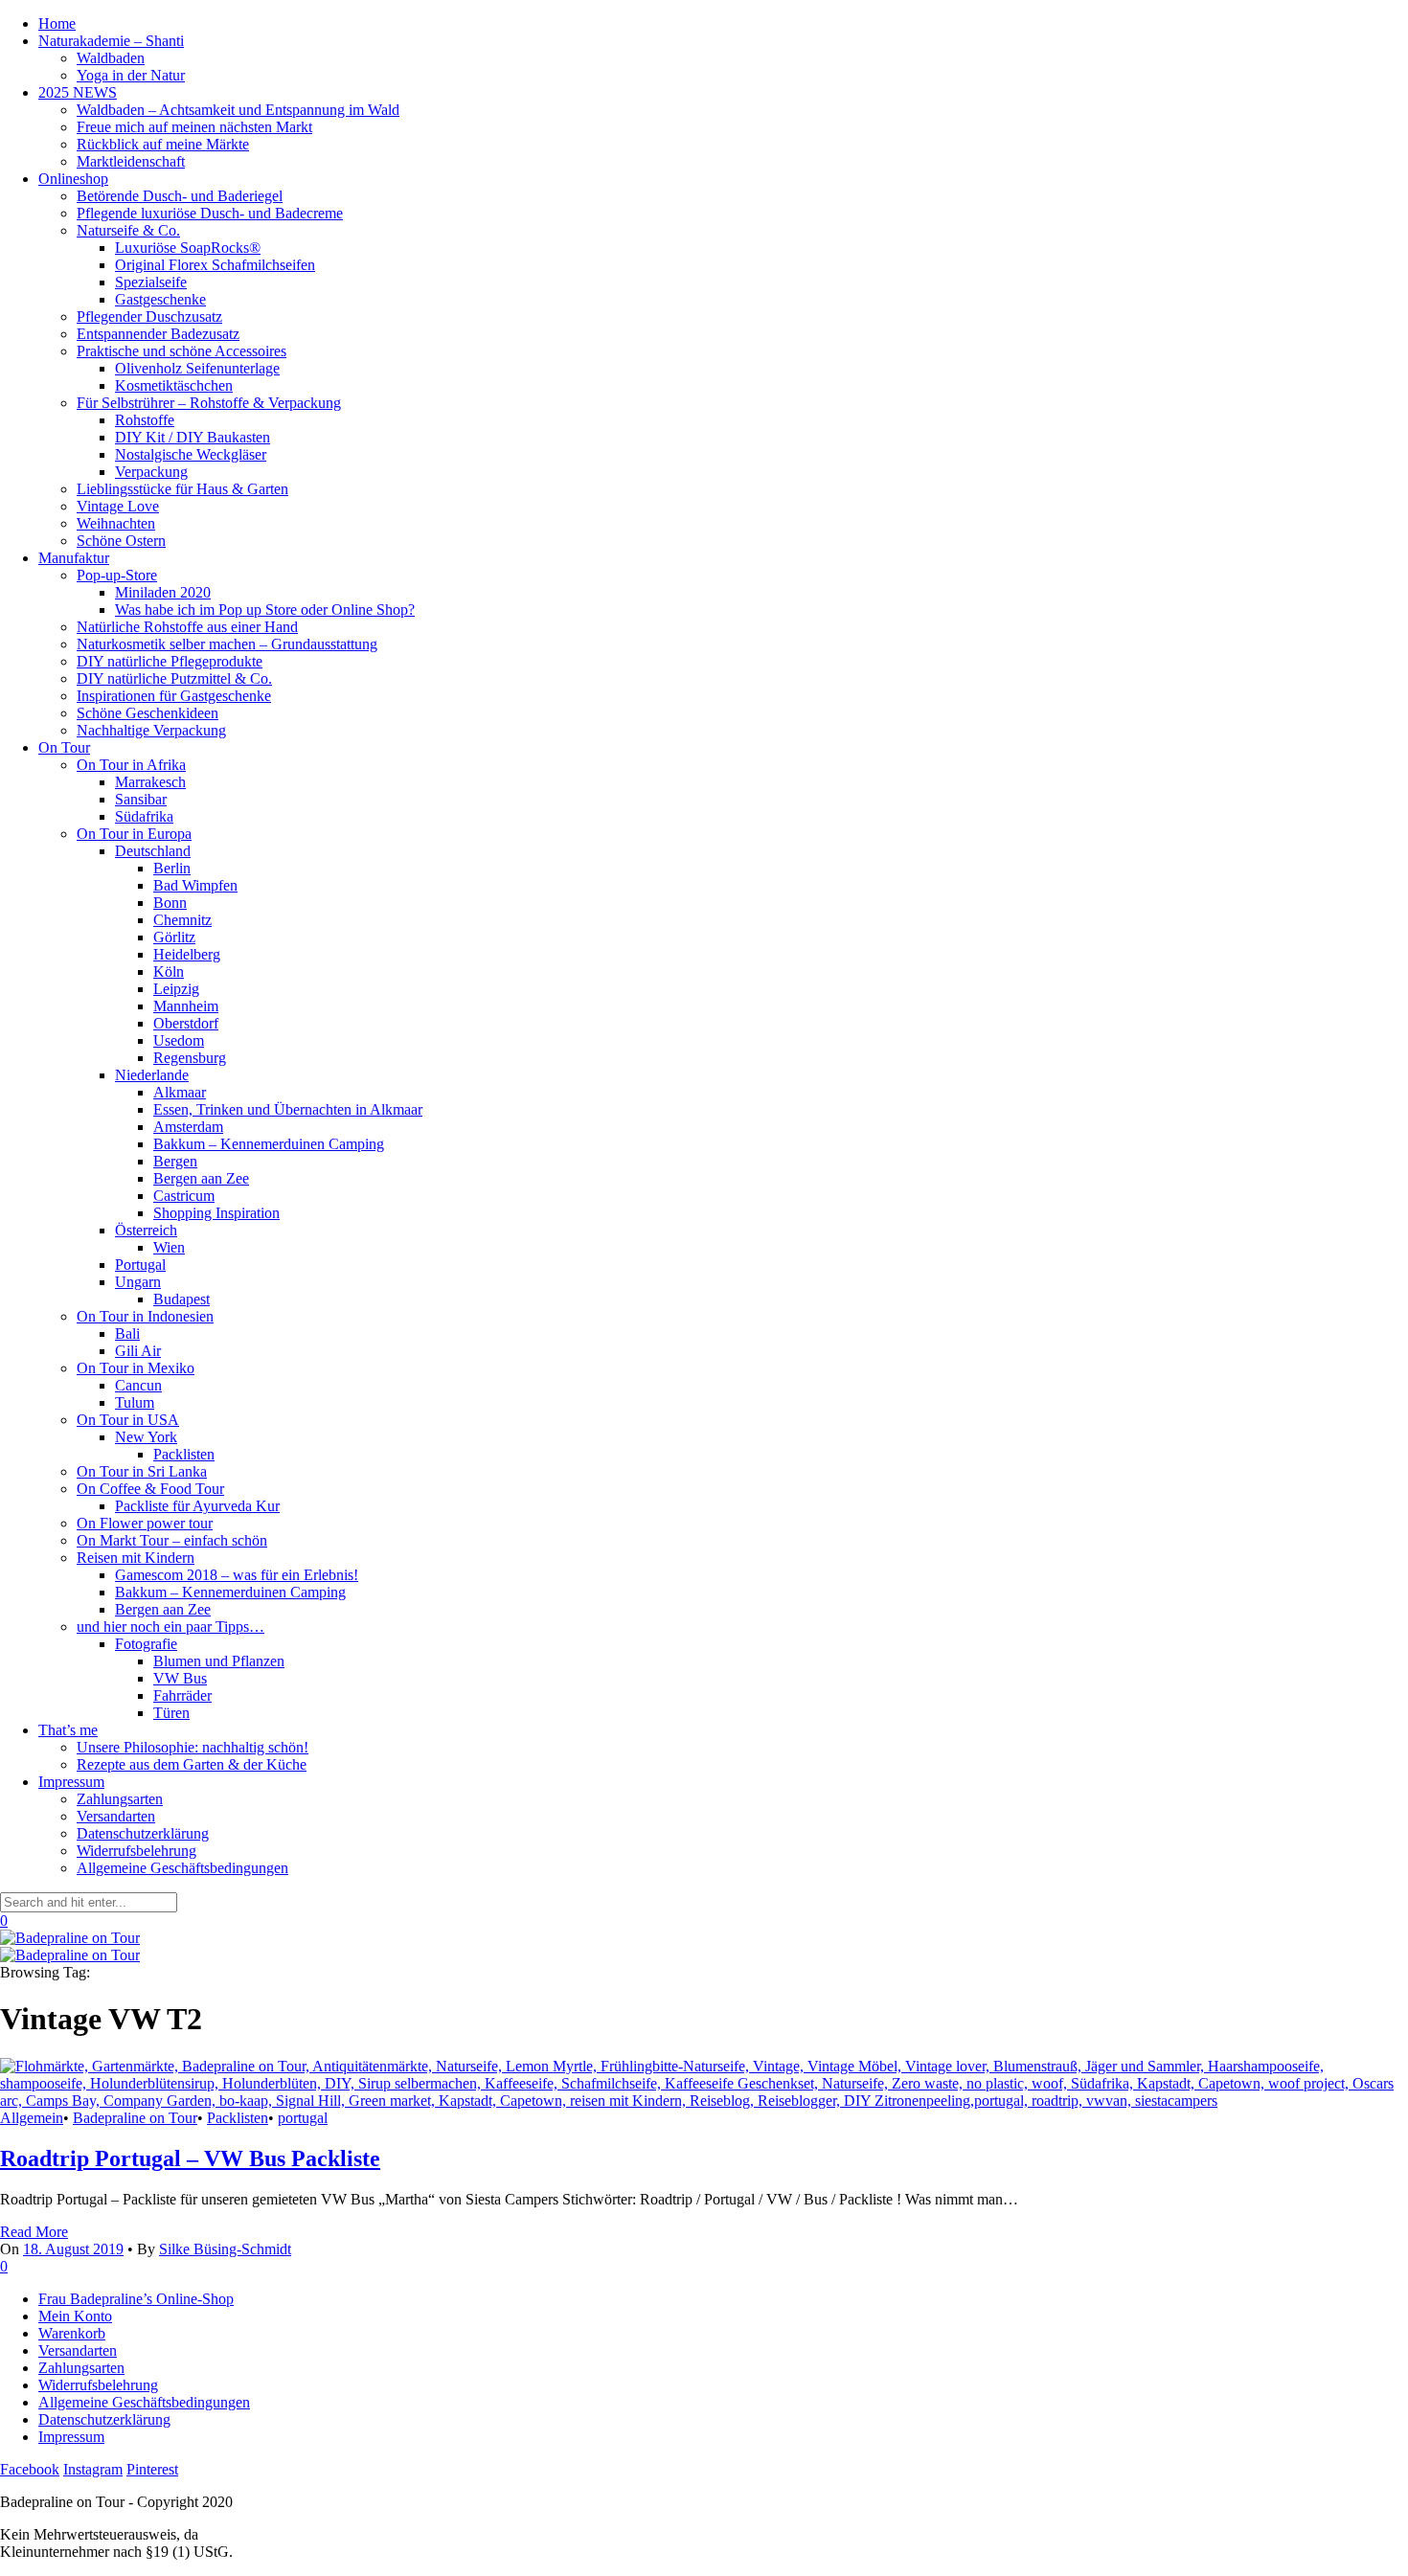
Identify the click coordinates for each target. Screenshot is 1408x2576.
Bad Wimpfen (195, 885)
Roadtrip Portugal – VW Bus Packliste (190, 2158)
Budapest (182, 1299)
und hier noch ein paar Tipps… (170, 1627)
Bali (127, 1333)
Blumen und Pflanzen (219, 1661)
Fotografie (146, 1644)
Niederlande (152, 1075)
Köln (169, 972)
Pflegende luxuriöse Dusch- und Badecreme (210, 213)
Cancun (138, 1385)
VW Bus (180, 1678)
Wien (169, 1247)
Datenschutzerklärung (143, 1833)
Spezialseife (151, 282)
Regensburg (190, 1058)
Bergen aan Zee (201, 1178)
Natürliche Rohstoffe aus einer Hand (187, 627)
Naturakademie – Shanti (111, 41)
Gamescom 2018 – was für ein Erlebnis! (237, 1575)
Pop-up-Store (117, 575)
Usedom (179, 1040)
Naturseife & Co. (128, 230)
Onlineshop (73, 179)
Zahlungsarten (120, 1799)
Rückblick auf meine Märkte (163, 144)
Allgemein (32, 2118)
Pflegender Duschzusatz (149, 316)
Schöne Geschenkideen (148, 713)
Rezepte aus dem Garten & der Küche (192, 1764)
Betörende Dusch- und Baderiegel (180, 196)
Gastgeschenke (160, 299)
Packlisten (184, 1454)
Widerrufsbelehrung (136, 1851)
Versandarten (116, 1816)
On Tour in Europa (134, 834)
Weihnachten (116, 523)
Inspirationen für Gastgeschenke (174, 696)
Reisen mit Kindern (136, 1558)
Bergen (175, 1161)
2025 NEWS (78, 92)
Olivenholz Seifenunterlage (197, 368)
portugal (303, 2118)
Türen (171, 1713)
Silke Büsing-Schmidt (225, 2249)
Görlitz (174, 937)
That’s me (68, 1730)
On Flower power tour (145, 1523)
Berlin (172, 868)
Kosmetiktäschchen (174, 385)
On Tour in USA (128, 1420)
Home (57, 23)
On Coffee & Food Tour (150, 1489)
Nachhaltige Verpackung (151, 730)
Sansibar (141, 799)
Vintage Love (118, 506)
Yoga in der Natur (131, 75)
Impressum (71, 1782)
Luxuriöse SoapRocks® (188, 248)
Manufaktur (74, 558)
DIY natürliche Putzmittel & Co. (174, 678)
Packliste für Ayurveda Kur (197, 1506)
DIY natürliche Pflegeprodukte (170, 661)
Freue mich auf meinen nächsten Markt (194, 127)
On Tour (64, 747)
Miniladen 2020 (163, 592)
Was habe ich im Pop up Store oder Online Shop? (265, 610)
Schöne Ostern (121, 541)
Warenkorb (72, 2333)
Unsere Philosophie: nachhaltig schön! (193, 1747)
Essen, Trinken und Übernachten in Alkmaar (288, 1109)
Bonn (170, 903)
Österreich (146, 1230)
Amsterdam (188, 1127)
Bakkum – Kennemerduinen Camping (269, 1144)
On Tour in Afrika (131, 765)
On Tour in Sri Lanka (142, 1471)
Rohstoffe (145, 420)
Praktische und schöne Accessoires (182, 351)
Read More (34, 2232)
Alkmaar (180, 1092)
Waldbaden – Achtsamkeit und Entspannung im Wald (238, 110)
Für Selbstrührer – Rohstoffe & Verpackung (209, 403)
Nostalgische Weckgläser (191, 454)
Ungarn (138, 1282)
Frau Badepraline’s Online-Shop (136, 2299)
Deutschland (153, 851)
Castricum (184, 1196)
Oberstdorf (186, 1023)
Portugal (140, 1265)
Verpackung (151, 472)
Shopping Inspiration (216, 1213)
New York (146, 1437)
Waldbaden (111, 58)
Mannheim (186, 1006)
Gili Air (138, 1351)
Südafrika (144, 816)
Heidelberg (187, 954)
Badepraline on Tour (135, 2118)
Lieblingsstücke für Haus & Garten (182, 489)
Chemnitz (182, 920)
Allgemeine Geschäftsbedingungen (182, 1868)
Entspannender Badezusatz (158, 334)
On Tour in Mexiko (136, 1368)
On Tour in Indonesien (145, 1316)
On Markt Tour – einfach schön (172, 1540)
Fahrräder (182, 1695)
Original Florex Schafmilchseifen (215, 265)
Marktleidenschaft (131, 161)
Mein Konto (75, 2316)
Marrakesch (150, 782)
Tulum (135, 1402)
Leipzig (176, 989)
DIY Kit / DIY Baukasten (193, 437)
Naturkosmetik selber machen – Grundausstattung (227, 644)
